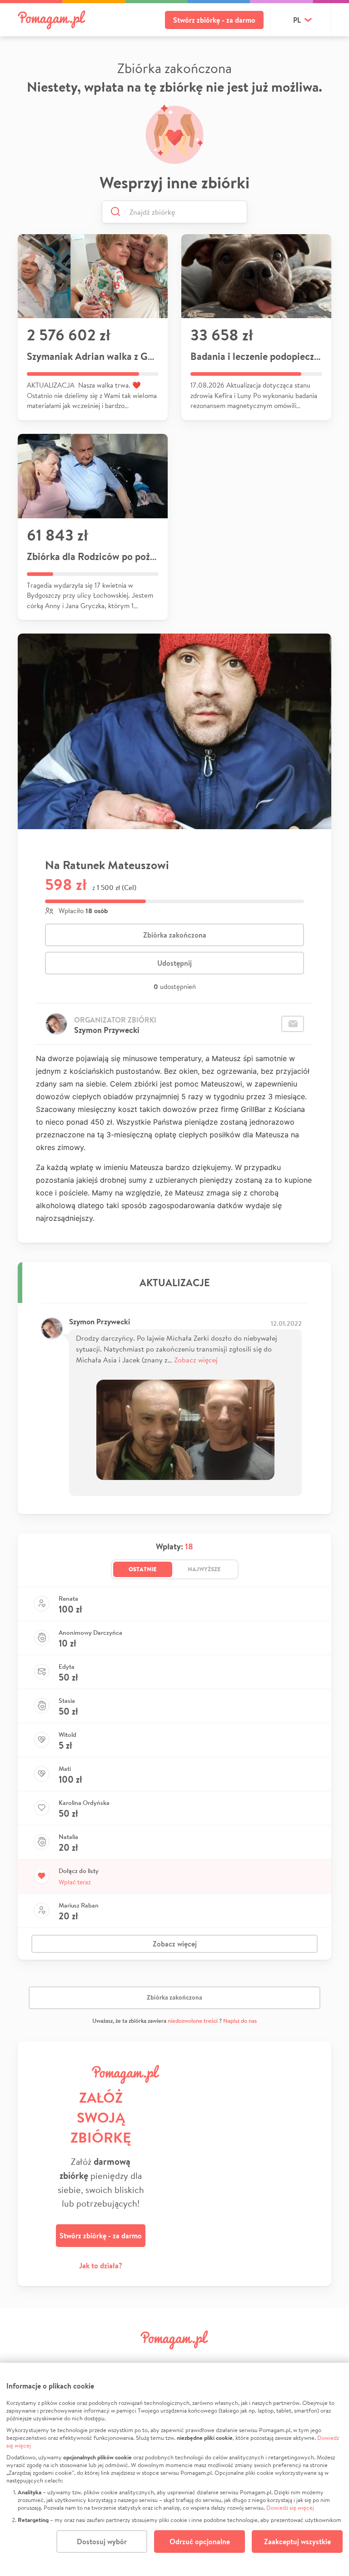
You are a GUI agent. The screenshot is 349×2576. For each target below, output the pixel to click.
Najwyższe (204, 1569)
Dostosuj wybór (102, 2542)
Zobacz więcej (196, 1359)
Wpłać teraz (75, 1882)
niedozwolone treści (193, 2021)
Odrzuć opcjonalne (200, 2542)
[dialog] (174, 2469)
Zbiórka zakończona (175, 935)
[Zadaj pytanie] (293, 1024)
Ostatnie (143, 1569)
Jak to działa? (101, 2266)
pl (297, 20)
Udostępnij (174, 963)
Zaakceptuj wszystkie (297, 2542)
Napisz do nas (240, 2021)
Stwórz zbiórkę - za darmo (214, 20)
